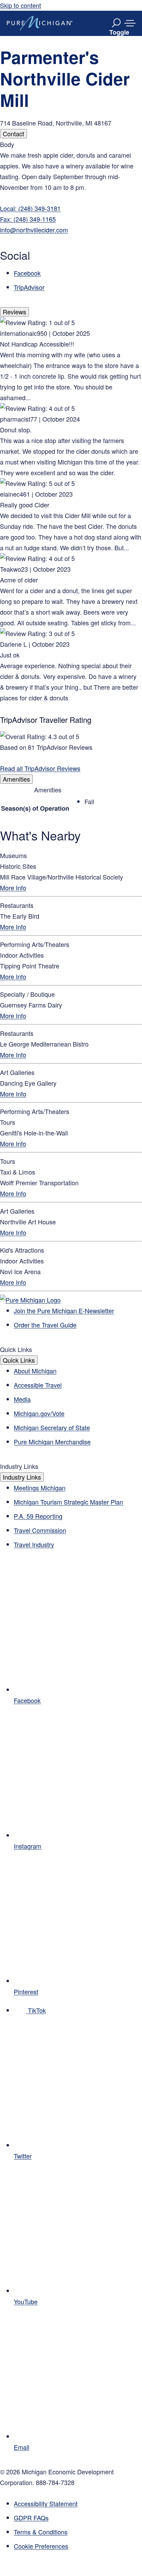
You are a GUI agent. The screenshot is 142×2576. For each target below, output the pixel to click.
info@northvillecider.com (34, 230)
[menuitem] (78, 2546)
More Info (13, 887)
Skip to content (21, 5)
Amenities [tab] (16, 779)
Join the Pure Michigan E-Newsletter (64, 1310)
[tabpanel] (71, 216)
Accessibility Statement (46, 2503)
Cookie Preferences (41, 2546)
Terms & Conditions (41, 2532)
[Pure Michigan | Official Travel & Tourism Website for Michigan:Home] (40, 23)
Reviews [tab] (14, 312)
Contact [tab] (13, 134)
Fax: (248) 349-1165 (28, 219)
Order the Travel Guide (45, 1325)
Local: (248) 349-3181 (30, 208)
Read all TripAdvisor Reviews (40, 768)
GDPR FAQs (31, 2518)
